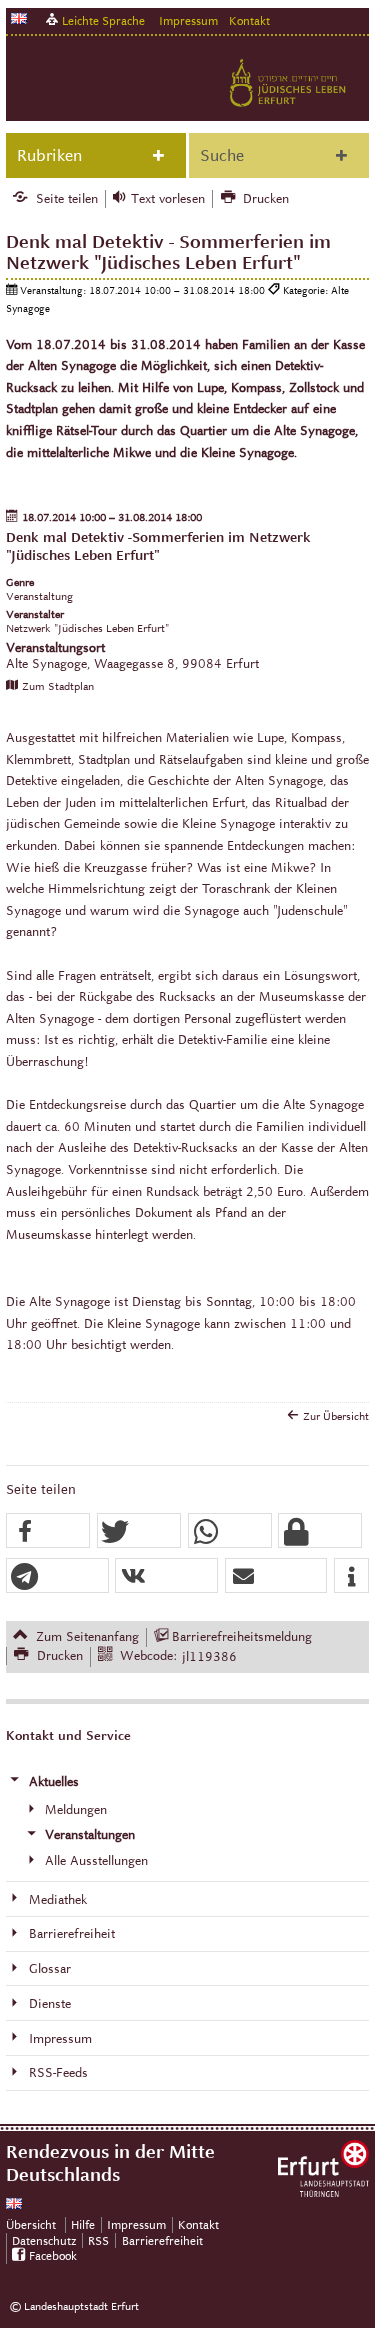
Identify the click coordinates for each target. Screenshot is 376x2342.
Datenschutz (44, 2240)
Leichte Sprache (103, 20)
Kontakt (249, 20)
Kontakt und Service (68, 1736)
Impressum (188, 20)
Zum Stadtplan (58, 686)
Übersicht (31, 2224)
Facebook (53, 2255)
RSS (98, 2240)
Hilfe (83, 2224)
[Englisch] (19, 18)
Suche (222, 155)
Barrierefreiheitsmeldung (242, 1637)
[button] (48, 1531)
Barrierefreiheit (162, 2240)
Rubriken (49, 155)
